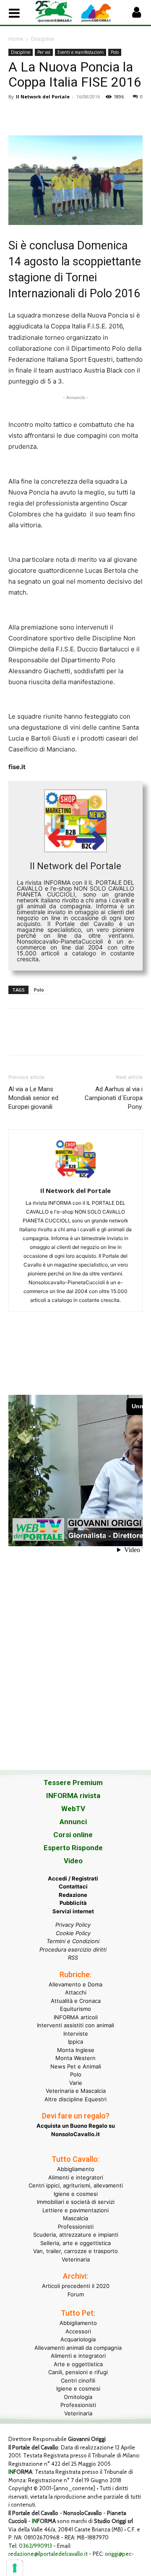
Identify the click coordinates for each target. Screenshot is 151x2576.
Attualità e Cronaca (76, 2001)
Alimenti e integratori (76, 2177)
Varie (76, 2083)
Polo (115, 52)
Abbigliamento (76, 2169)
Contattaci (73, 1886)
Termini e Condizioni (73, 1941)
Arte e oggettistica (78, 2364)
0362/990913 (35, 2546)
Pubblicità (73, 1903)
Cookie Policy (73, 1933)
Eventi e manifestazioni (81, 52)
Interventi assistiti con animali (75, 2025)
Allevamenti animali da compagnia (78, 2348)
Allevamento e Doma (75, 1984)
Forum (76, 2294)
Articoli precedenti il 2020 (76, 2286)
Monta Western (75, 2058)
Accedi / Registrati (73, 1878)
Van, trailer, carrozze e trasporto (75, 2251)
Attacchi (76, 1992)
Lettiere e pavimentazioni (75, 2210)
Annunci (73, 1822)
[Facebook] (17, 116)
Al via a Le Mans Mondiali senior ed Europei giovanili (33, 1098)
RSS (73, 1957)
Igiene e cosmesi (76, 2194)
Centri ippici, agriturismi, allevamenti (76, 2185)
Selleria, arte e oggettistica (75, 2243)
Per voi (44, 52)
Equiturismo (75, 2009)
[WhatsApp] (75, 116)
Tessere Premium (73, 1783)
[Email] (94, 116)
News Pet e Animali (76, 2066)
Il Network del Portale (43, 97)
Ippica (75, 2042)
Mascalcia (75, 2218)
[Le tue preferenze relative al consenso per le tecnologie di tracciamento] (15, 2568)
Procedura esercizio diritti (73, 1949)
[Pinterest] (55, 116)
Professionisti (76, 2227)
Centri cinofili (78, 2380)
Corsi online (73, 1835)
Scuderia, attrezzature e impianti (76, 2235)
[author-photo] (75, 1179)
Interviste (76, 2034)
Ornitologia (78, 2397)
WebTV (73, 1809)
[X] (36, 116)
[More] (133, 116)
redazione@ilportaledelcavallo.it (48, 2554)
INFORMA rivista (73, 1796)
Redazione (73, 1895)
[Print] (113, 116)
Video (73, 1861)
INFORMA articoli (76, 2017)
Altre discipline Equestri (75, 2099)
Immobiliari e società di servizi (76, 2202)
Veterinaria (76, 2259)
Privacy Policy (73, 1925)
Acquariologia (78, 2339)
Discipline (43, 39)
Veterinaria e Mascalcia (76, 2091)
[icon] (136, 15)
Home (16, 39)
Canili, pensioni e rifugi (78, 2372)
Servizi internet (73, 1911)
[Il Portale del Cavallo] (55, 12)
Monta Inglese (76, 2050)
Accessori (78, 2331)
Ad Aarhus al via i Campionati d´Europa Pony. (114, 1098)
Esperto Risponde (73, 1848)
